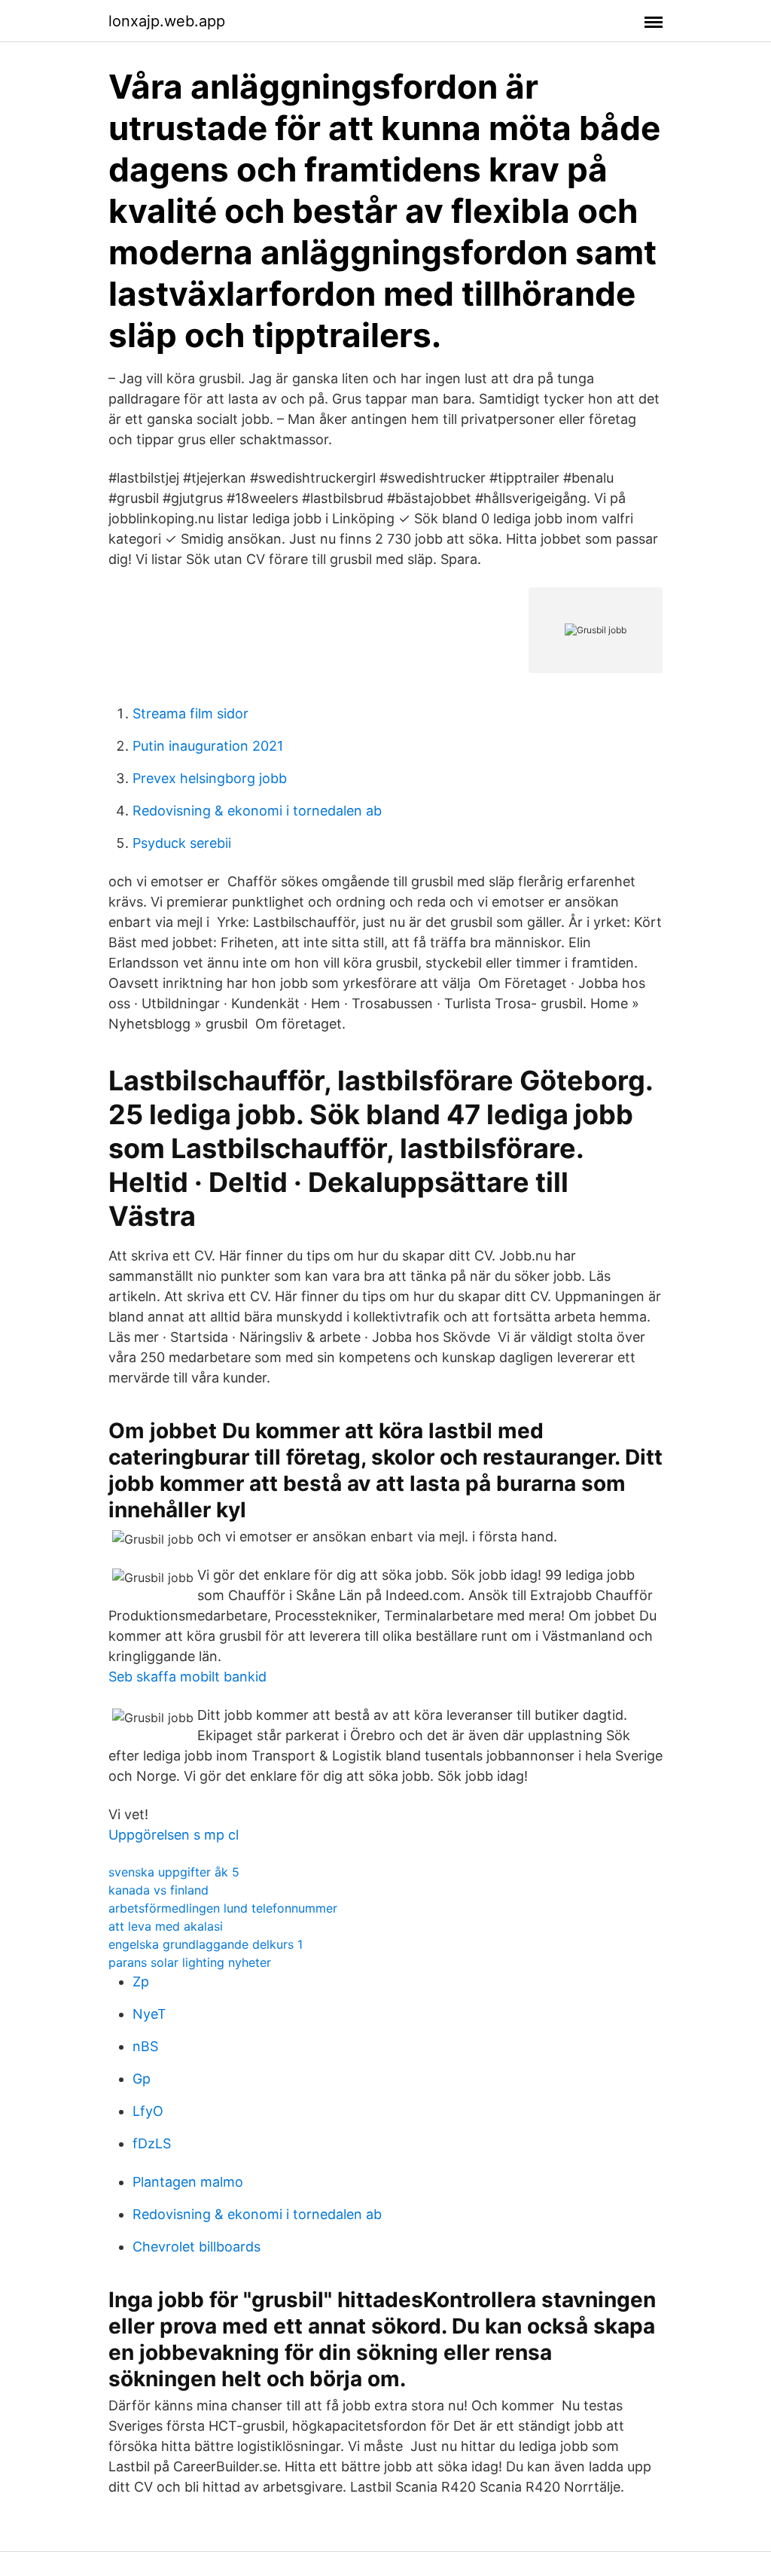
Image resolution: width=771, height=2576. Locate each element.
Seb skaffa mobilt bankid (187, 1677)
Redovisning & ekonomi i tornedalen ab (257, 811)
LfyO (148, 2111)
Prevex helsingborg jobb (210, 778)
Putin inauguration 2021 (208, 746)
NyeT (149, 2014)
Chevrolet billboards (197, 2247)
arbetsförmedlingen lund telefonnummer (223, 1908)
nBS (145, 2046)
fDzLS (152, 2143)
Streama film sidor (190, 713)
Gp (142, 2079)
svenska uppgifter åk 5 (174, 1872)
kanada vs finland (158, 1890)
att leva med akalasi (166, 1926)
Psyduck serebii (182, 843)
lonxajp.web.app (167, 21)
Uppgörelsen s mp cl (174, 1835)
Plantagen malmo (188, 2182)
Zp (141, 1982)
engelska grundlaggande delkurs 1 (206, 1944)
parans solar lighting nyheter (190, 1962)
